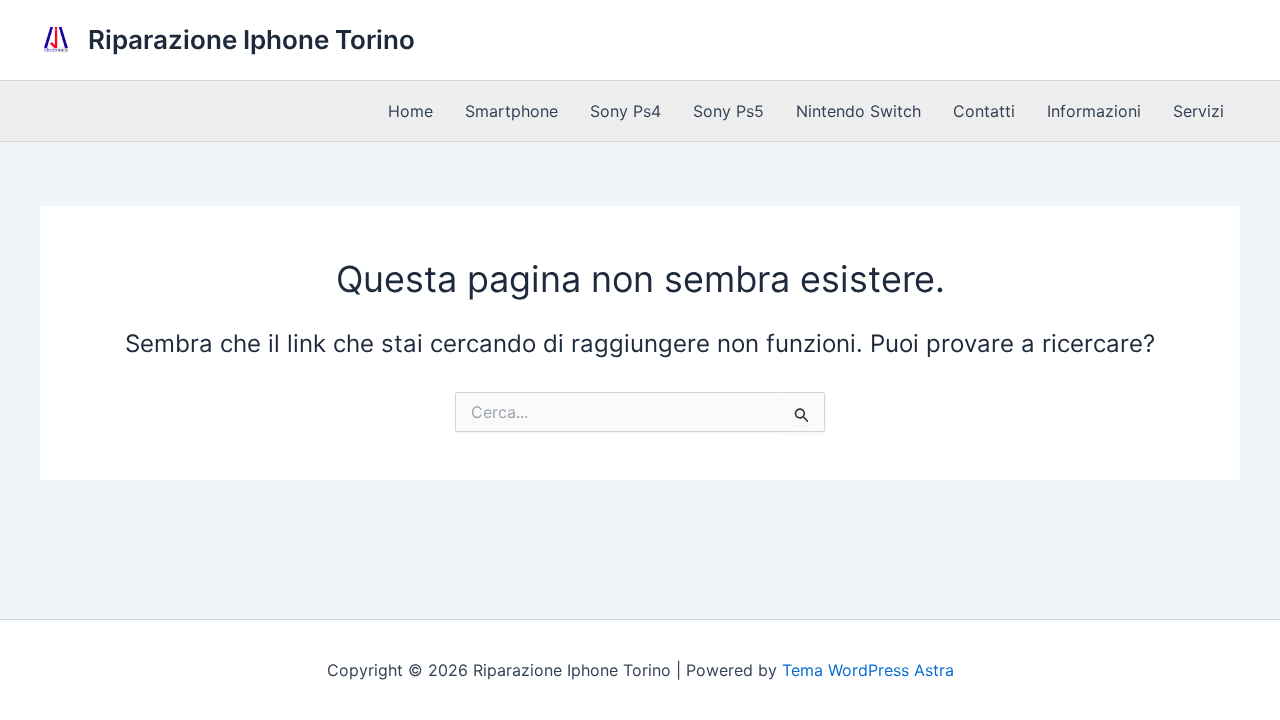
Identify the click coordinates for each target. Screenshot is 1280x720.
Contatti (984, 111)
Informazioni (1094, 111)
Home (410, 111)
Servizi (1198, 111)
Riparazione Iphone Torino (251, 39)
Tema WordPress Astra (868, 670)
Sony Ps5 (728, 111)
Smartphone (511, 111)
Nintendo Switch (858, 111)
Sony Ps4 (625, 111)
